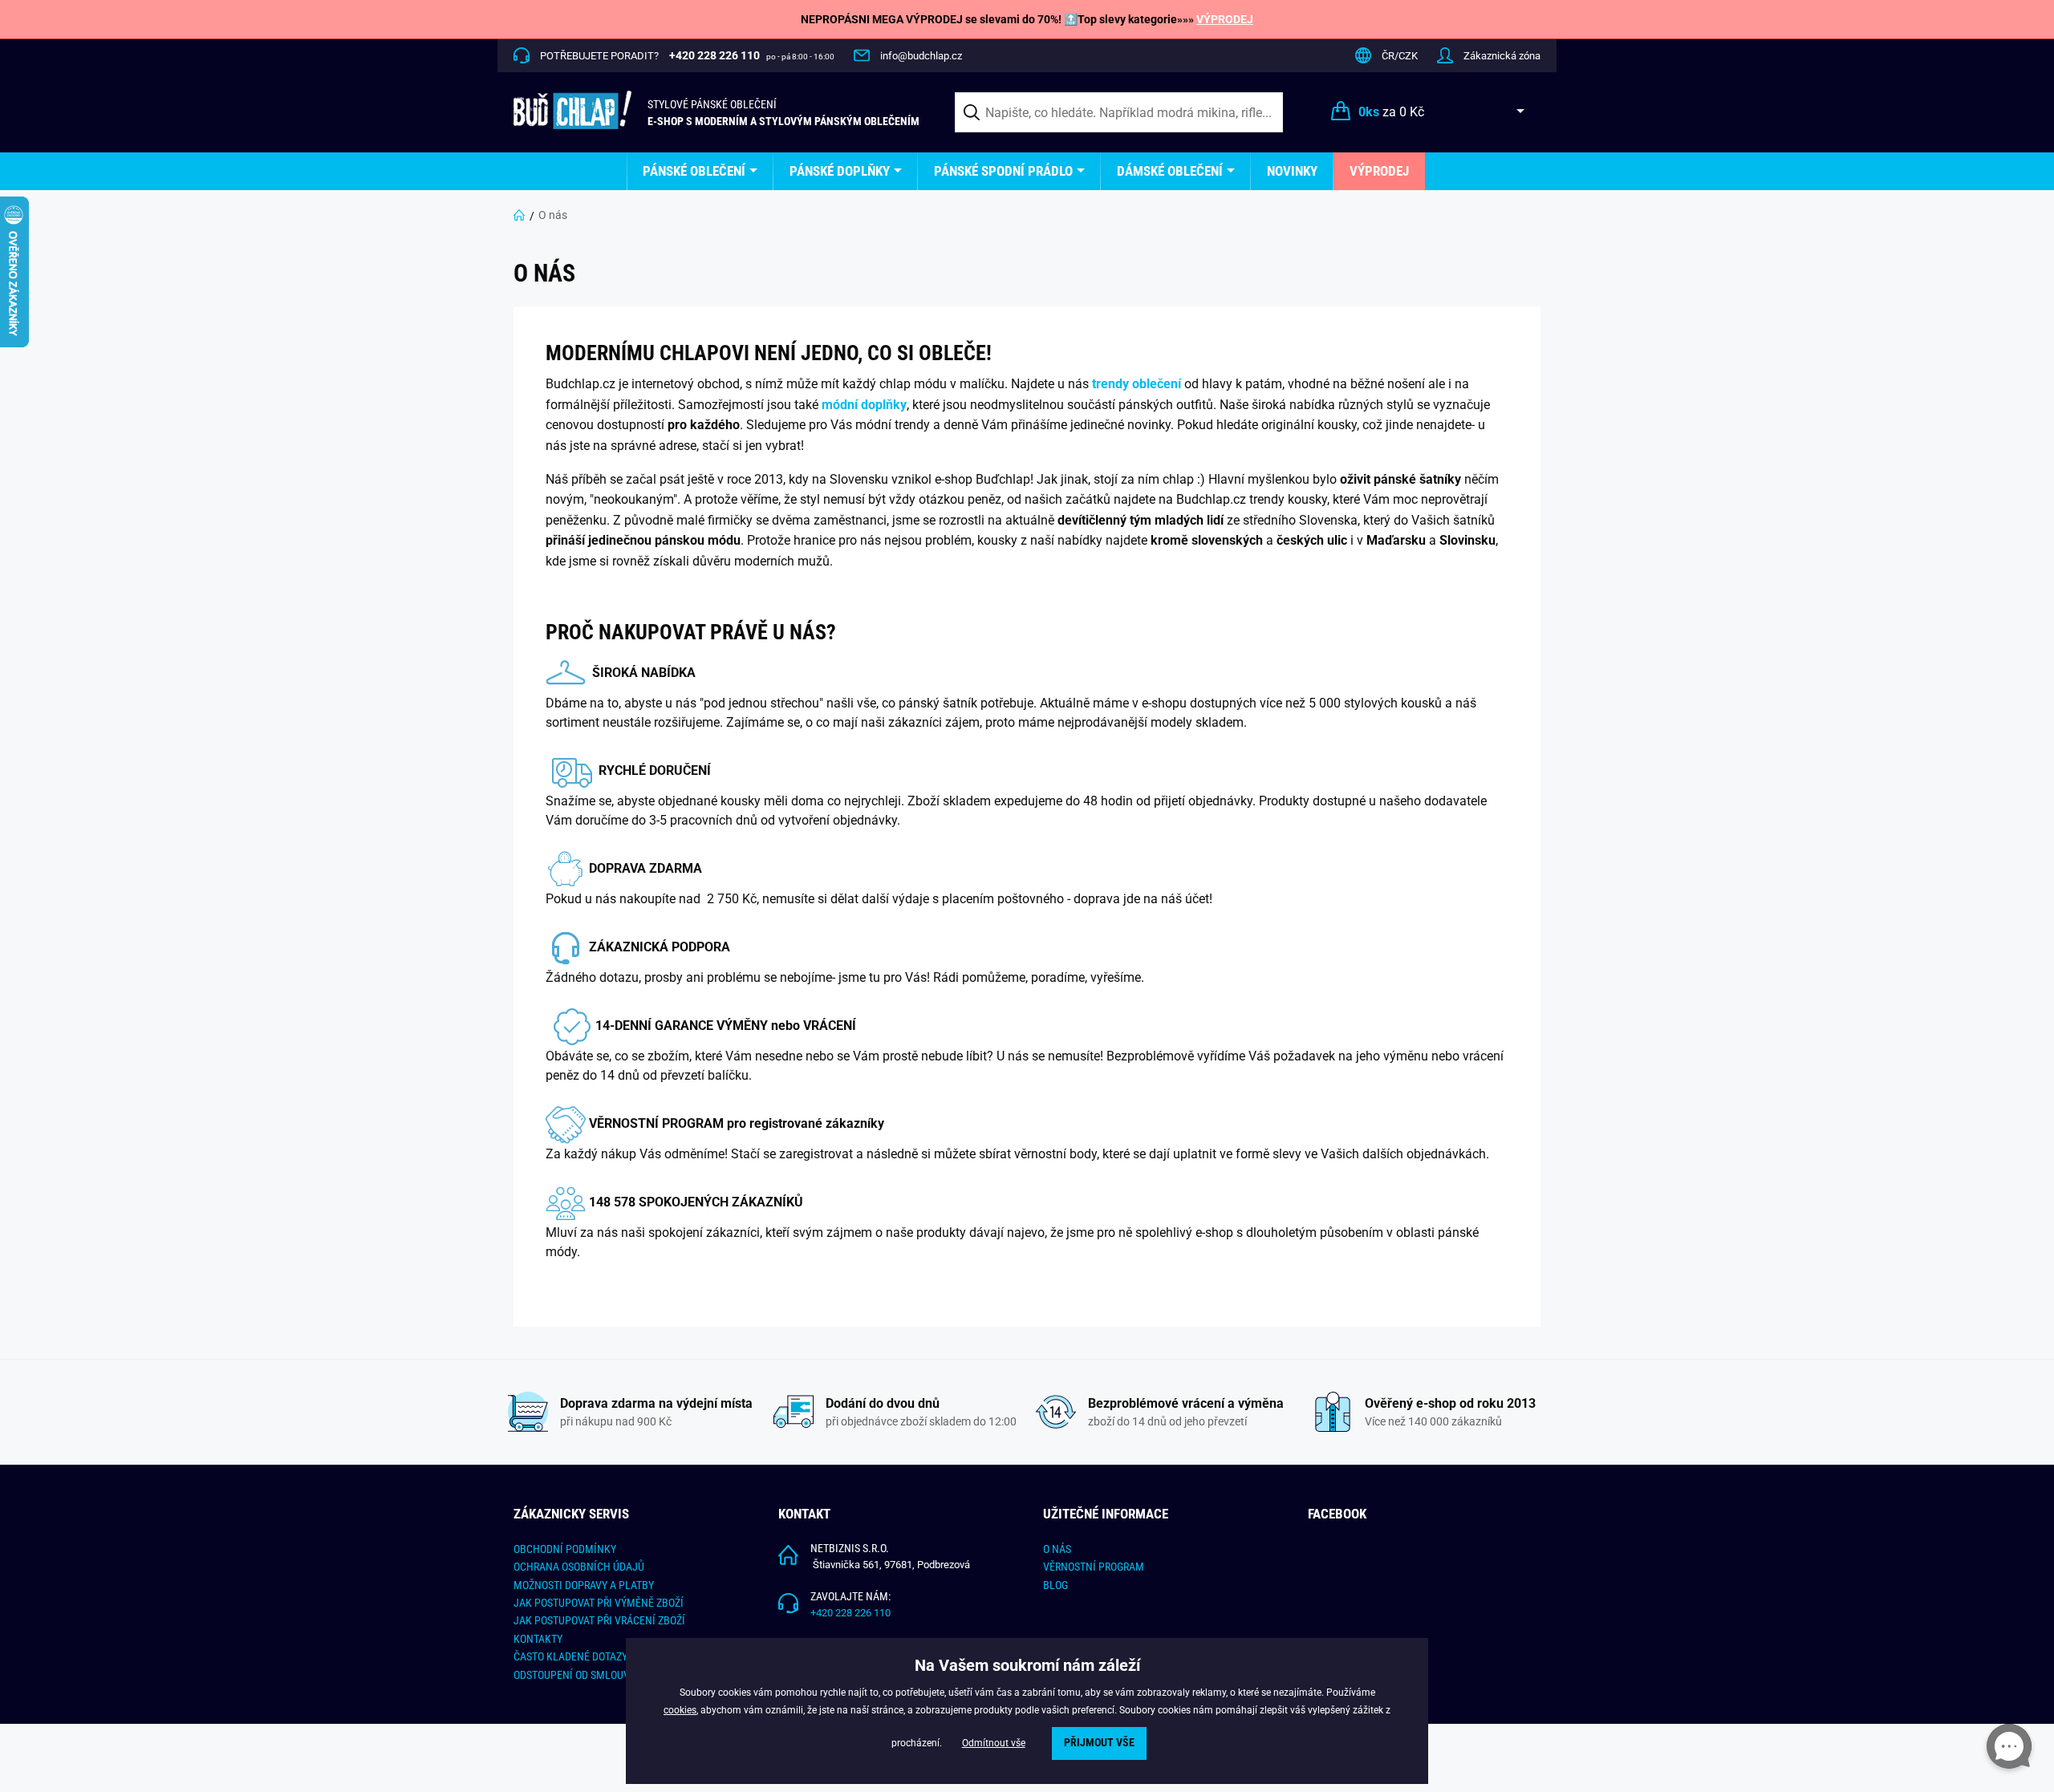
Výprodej (1379, 171)
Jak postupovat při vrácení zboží (599, 1620)
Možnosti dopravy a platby (584, 1585)
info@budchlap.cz (921, 56)
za (1391, 112)
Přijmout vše (1099, 1743)
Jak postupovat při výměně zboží (599, 1603)
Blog (1055, 1585)
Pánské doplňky (840, 171)
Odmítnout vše (994, 1743)
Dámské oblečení (1170, 171)
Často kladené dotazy (570, 1656)
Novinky (1292, 171)
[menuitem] (700, 171)
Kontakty (538, 1639)
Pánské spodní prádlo (1003, 171)
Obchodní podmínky (565, 1549)
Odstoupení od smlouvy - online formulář (622, 1675)
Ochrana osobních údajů (579, 1567)
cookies (680, 1710)
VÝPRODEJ (1225, 19)
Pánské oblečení (694, 171)
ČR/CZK (1400, 56)
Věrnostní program (1094, 1567)
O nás (1057, 1549)
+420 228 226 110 (850, 1613)
